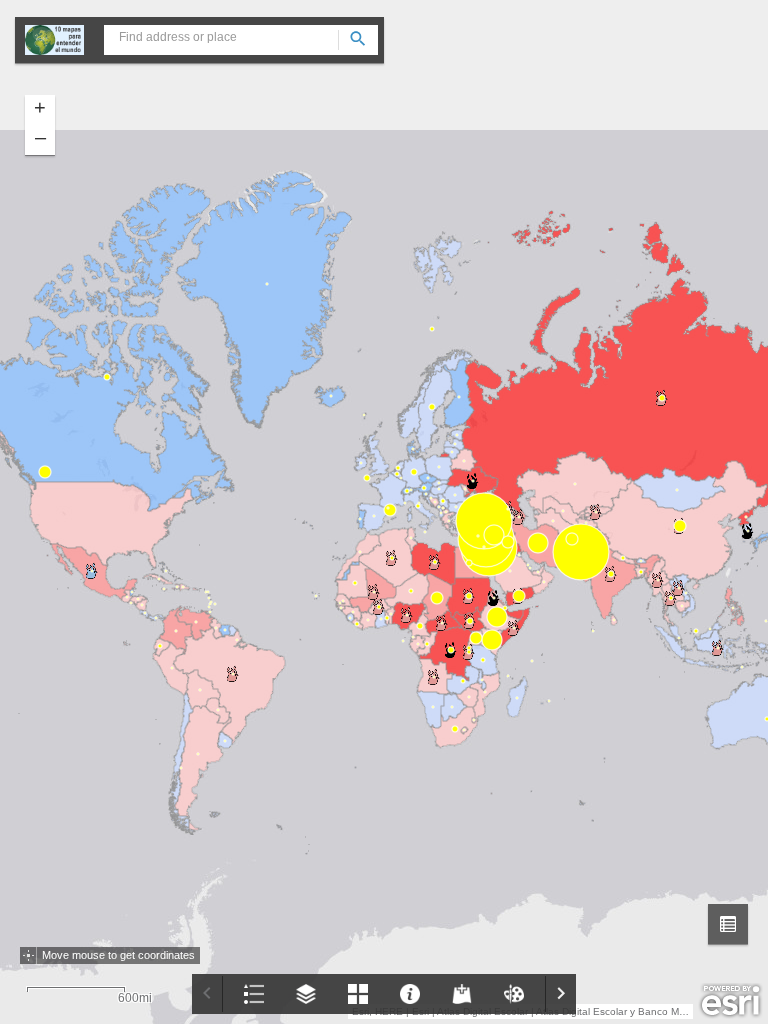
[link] (54, 40)
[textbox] (241, 37)
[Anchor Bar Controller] (384, 994)
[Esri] (730, 1001)
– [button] (40, 137)
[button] (728, 924)
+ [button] (40, 107)
